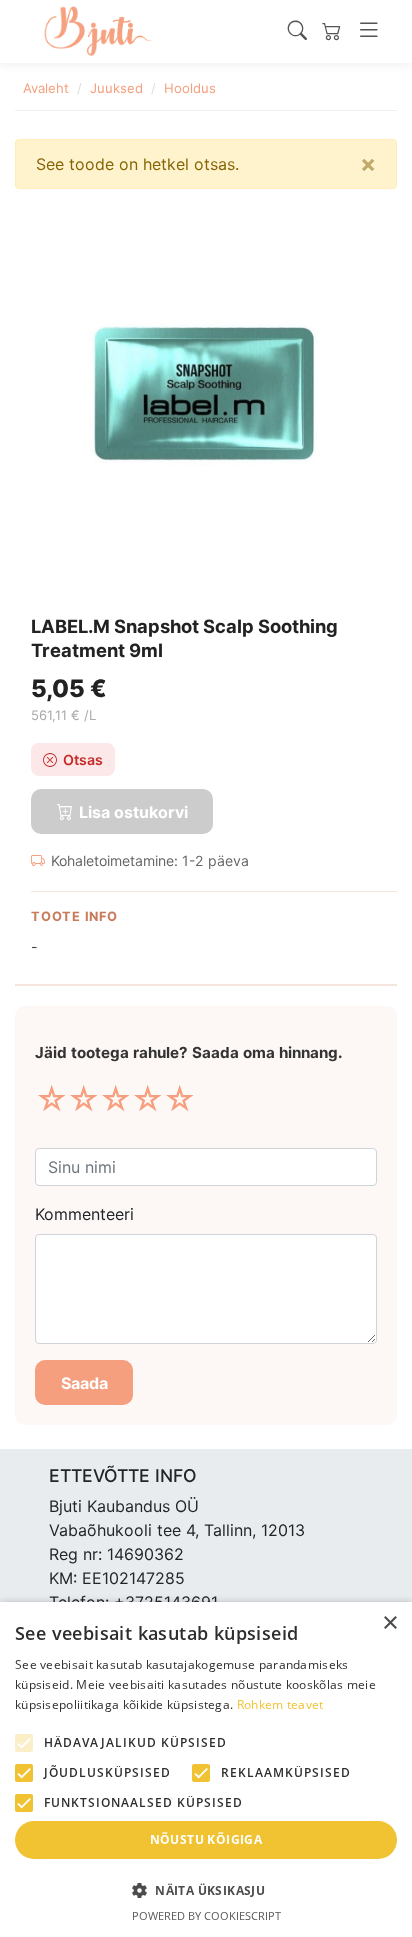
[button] (206, 1890)
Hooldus (190, 88)
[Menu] (369, 31)
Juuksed (116, 88)
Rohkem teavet (280, 1704)
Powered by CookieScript (206, 1915)
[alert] (206, 1769)
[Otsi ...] (297, 31)
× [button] (389, 1623)
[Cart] (331, 31)
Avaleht (46, 88)
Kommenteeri (84, 1214)
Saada (84, 1383)
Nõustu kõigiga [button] (206, 1839)
